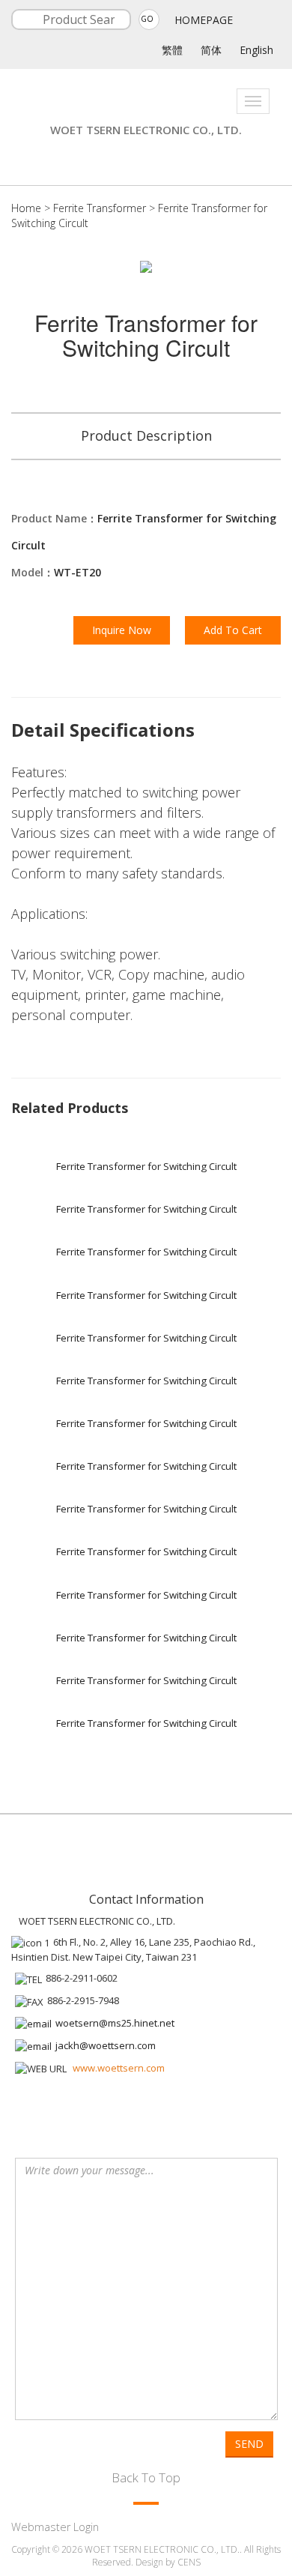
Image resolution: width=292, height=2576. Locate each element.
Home (26, 208)
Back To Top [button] (146, 2477)
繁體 (172, 50)
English (256, 50)
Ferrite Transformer (100, 208)
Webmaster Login (55, 2527)
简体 (211, 50)
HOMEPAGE (204, 20)
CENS (189, 2562)
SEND (249, 2444)
